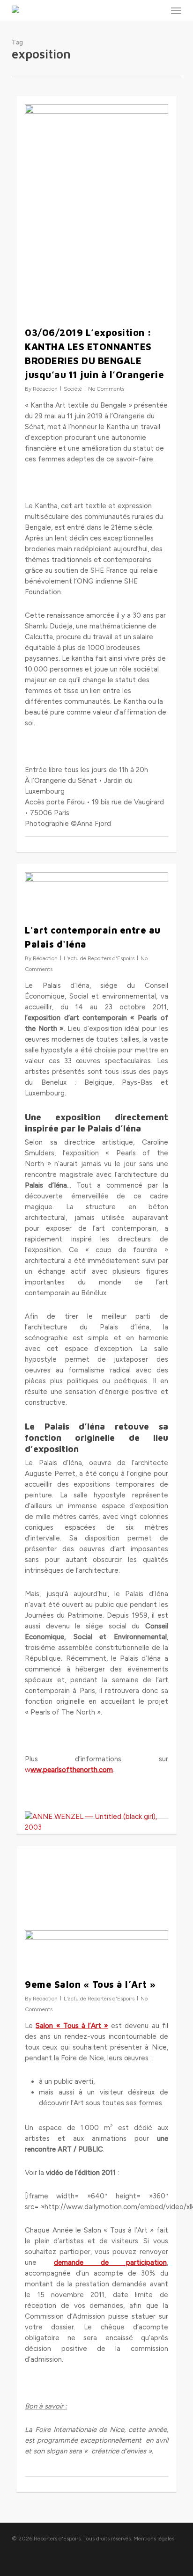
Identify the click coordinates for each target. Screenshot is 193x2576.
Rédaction (45, 389)
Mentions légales (154, 2539)
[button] (176, 10)
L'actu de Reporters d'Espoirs (99, 958)
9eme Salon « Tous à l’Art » (90, 1984)
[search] (157, 10)
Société (73, 389)
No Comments (106, 389)
